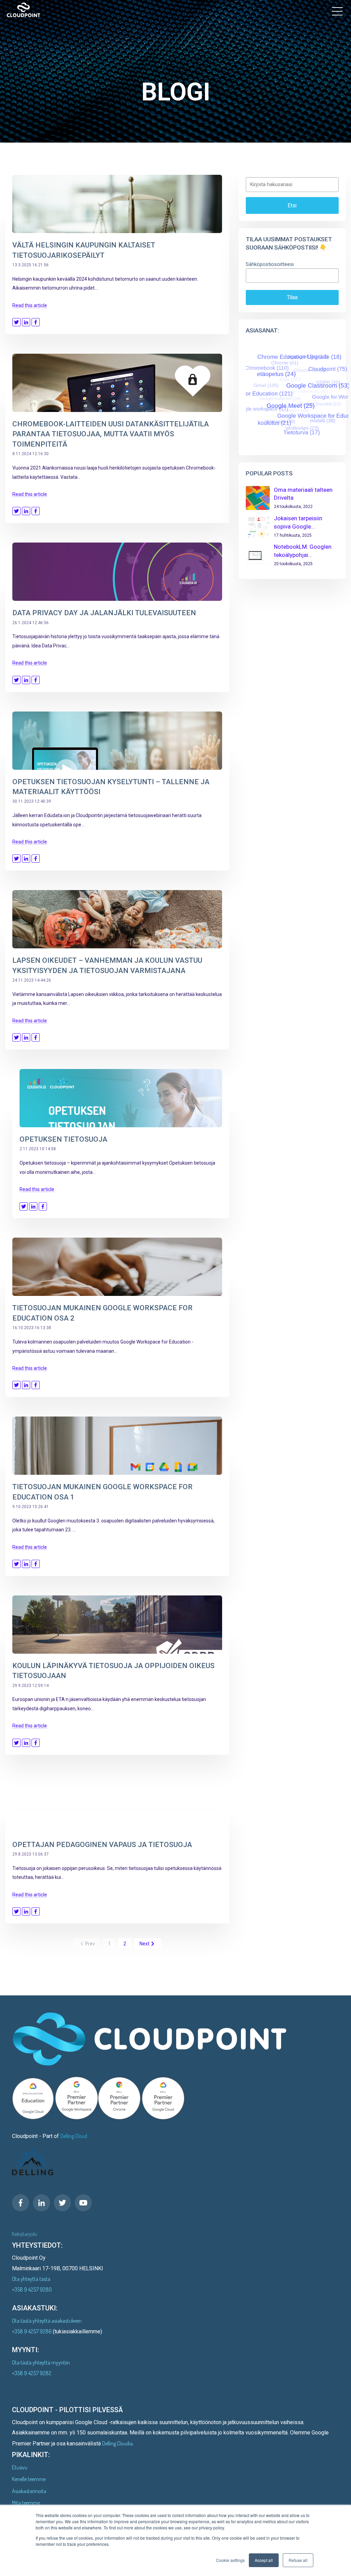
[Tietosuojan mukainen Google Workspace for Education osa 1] (117, 1446)
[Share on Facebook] (36, 322)
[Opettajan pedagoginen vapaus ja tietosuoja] (117, 1803)
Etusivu (20, 2467)
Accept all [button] (264, 2560)
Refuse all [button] (298, 2560)
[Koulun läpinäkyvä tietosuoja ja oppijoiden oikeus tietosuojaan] (117, 1625)
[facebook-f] (21, 2203)
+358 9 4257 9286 (32, 2331)
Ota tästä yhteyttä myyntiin (41, 2362)
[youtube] (83, 2203)
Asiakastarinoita (29, 2491)
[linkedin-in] (41, 2203)
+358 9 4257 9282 (32, 2373)
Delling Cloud (74, 2136)
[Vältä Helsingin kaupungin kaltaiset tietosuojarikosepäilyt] (117, 204)
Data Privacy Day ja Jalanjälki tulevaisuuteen (104, 613)
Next (144, 1944)
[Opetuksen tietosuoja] (121, 1098)
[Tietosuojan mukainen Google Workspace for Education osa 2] (117, 1267)
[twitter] (62, 2203)
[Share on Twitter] (16, 322)
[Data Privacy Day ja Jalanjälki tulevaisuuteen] (117, 572)
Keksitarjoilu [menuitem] (25, 2234)
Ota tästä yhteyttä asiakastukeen (47, 2321)
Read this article (30, 305)
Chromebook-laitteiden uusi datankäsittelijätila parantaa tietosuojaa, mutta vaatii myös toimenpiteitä (111, 434)
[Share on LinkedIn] (26, 322)
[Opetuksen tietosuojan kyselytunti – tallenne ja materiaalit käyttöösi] (117, 741)
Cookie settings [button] (230, 2560)
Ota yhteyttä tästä (31, 2279)
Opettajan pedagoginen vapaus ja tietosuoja (102, 1845)
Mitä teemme (26, 2503)
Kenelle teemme (29, 2479)
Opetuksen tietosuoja (63, 1139)
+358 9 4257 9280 (32, 2289)
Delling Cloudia (117, 2443)
